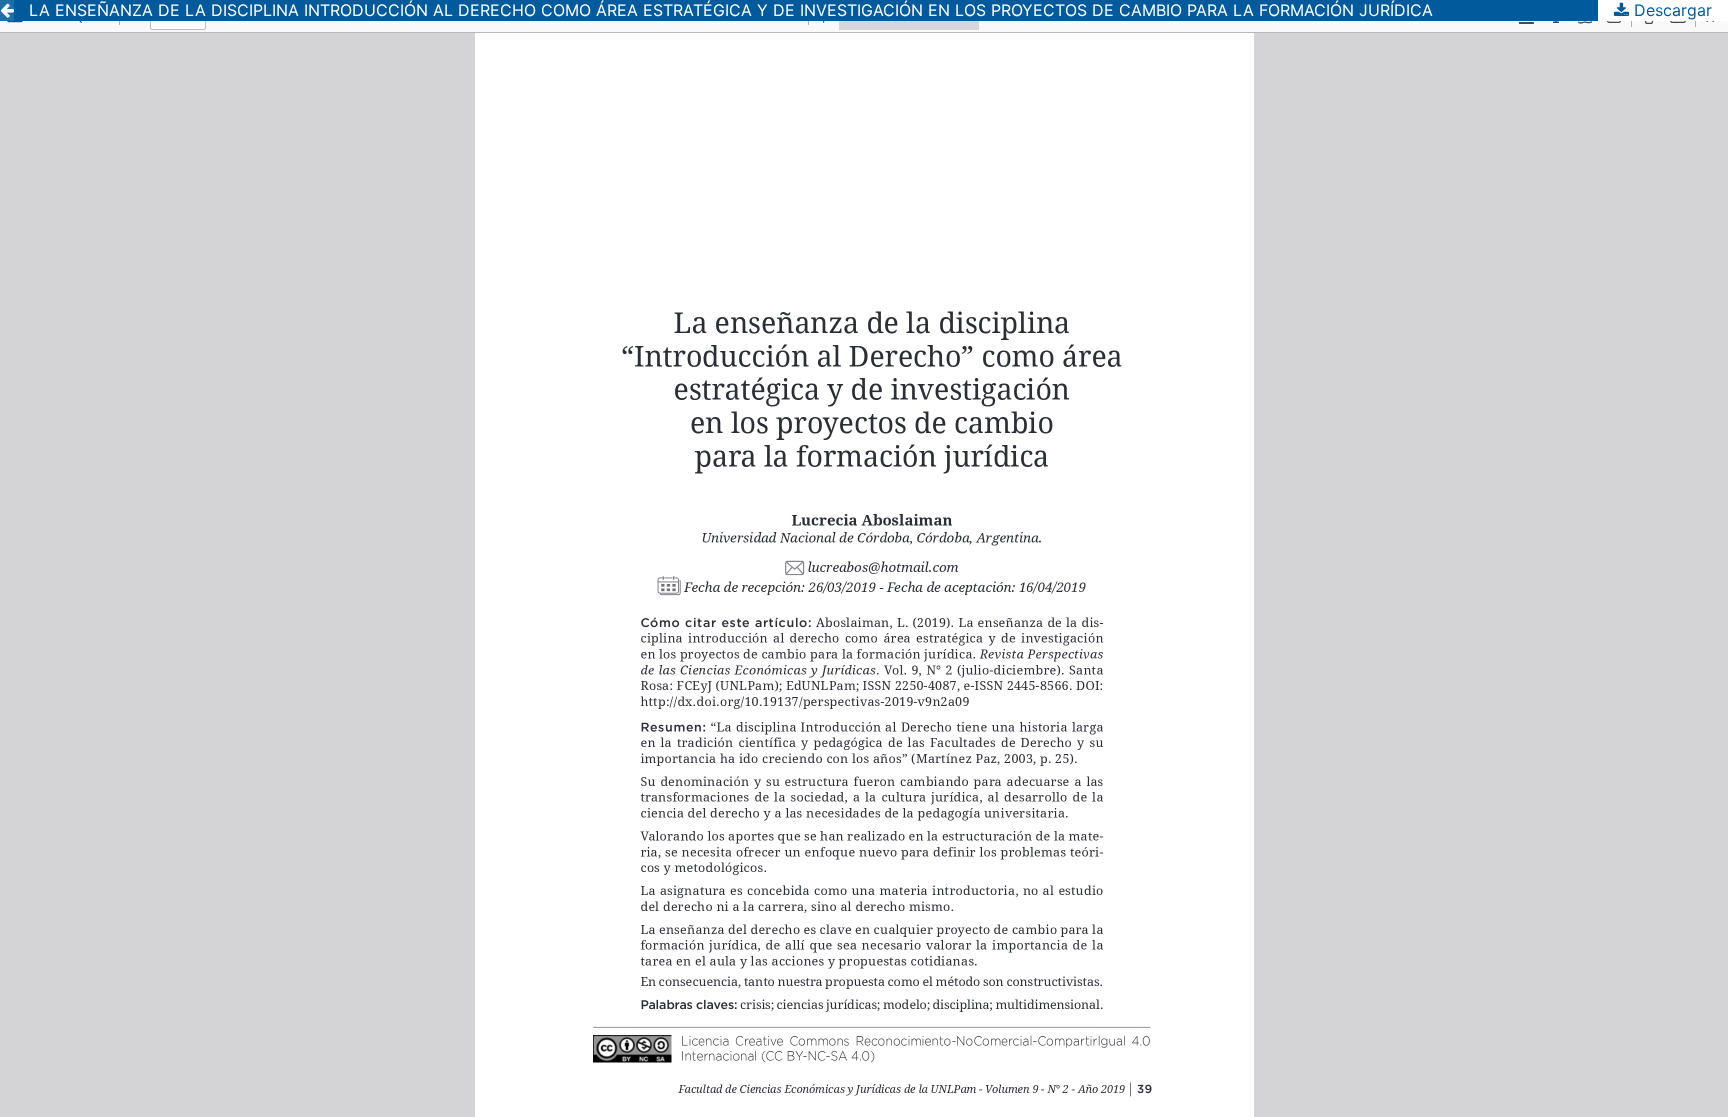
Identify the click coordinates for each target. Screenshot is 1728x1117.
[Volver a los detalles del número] (7, 10)
